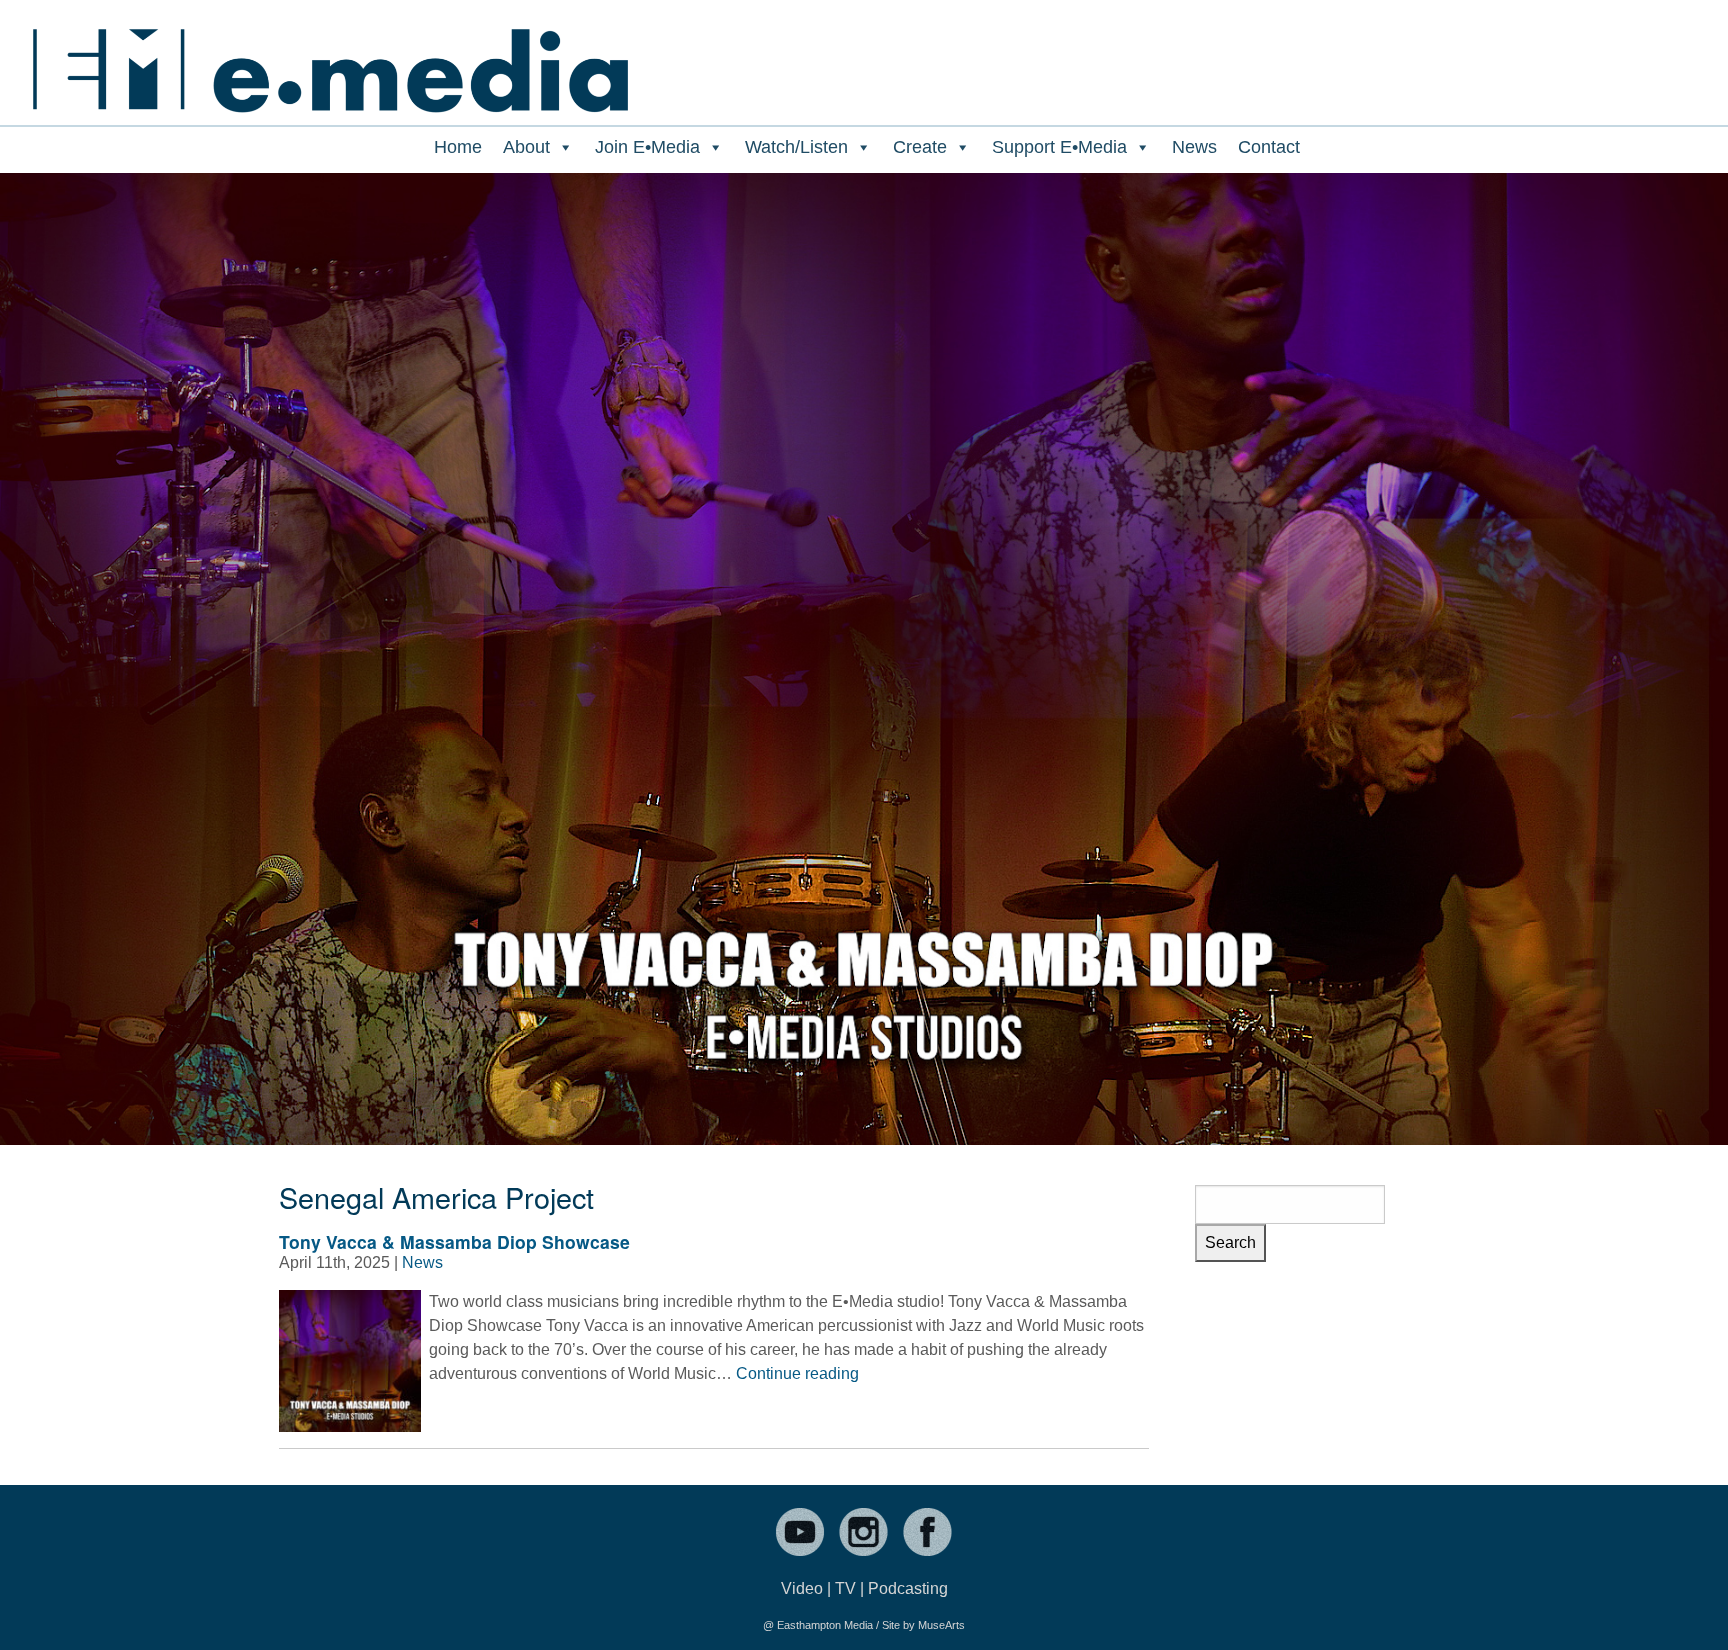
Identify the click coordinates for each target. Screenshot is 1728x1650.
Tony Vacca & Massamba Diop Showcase (454, 1241)
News (1194, 147)
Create (920, 147)
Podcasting (908, 1588)
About (526, 147)
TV (845, 1588)
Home (458, 147)
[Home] (329, 57)
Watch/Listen (796, 147)
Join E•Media (647, 147)
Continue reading (797, 1373)
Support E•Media (1059, 147)
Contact (1269, 147)
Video (802, 1588)
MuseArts (941, 1625)
